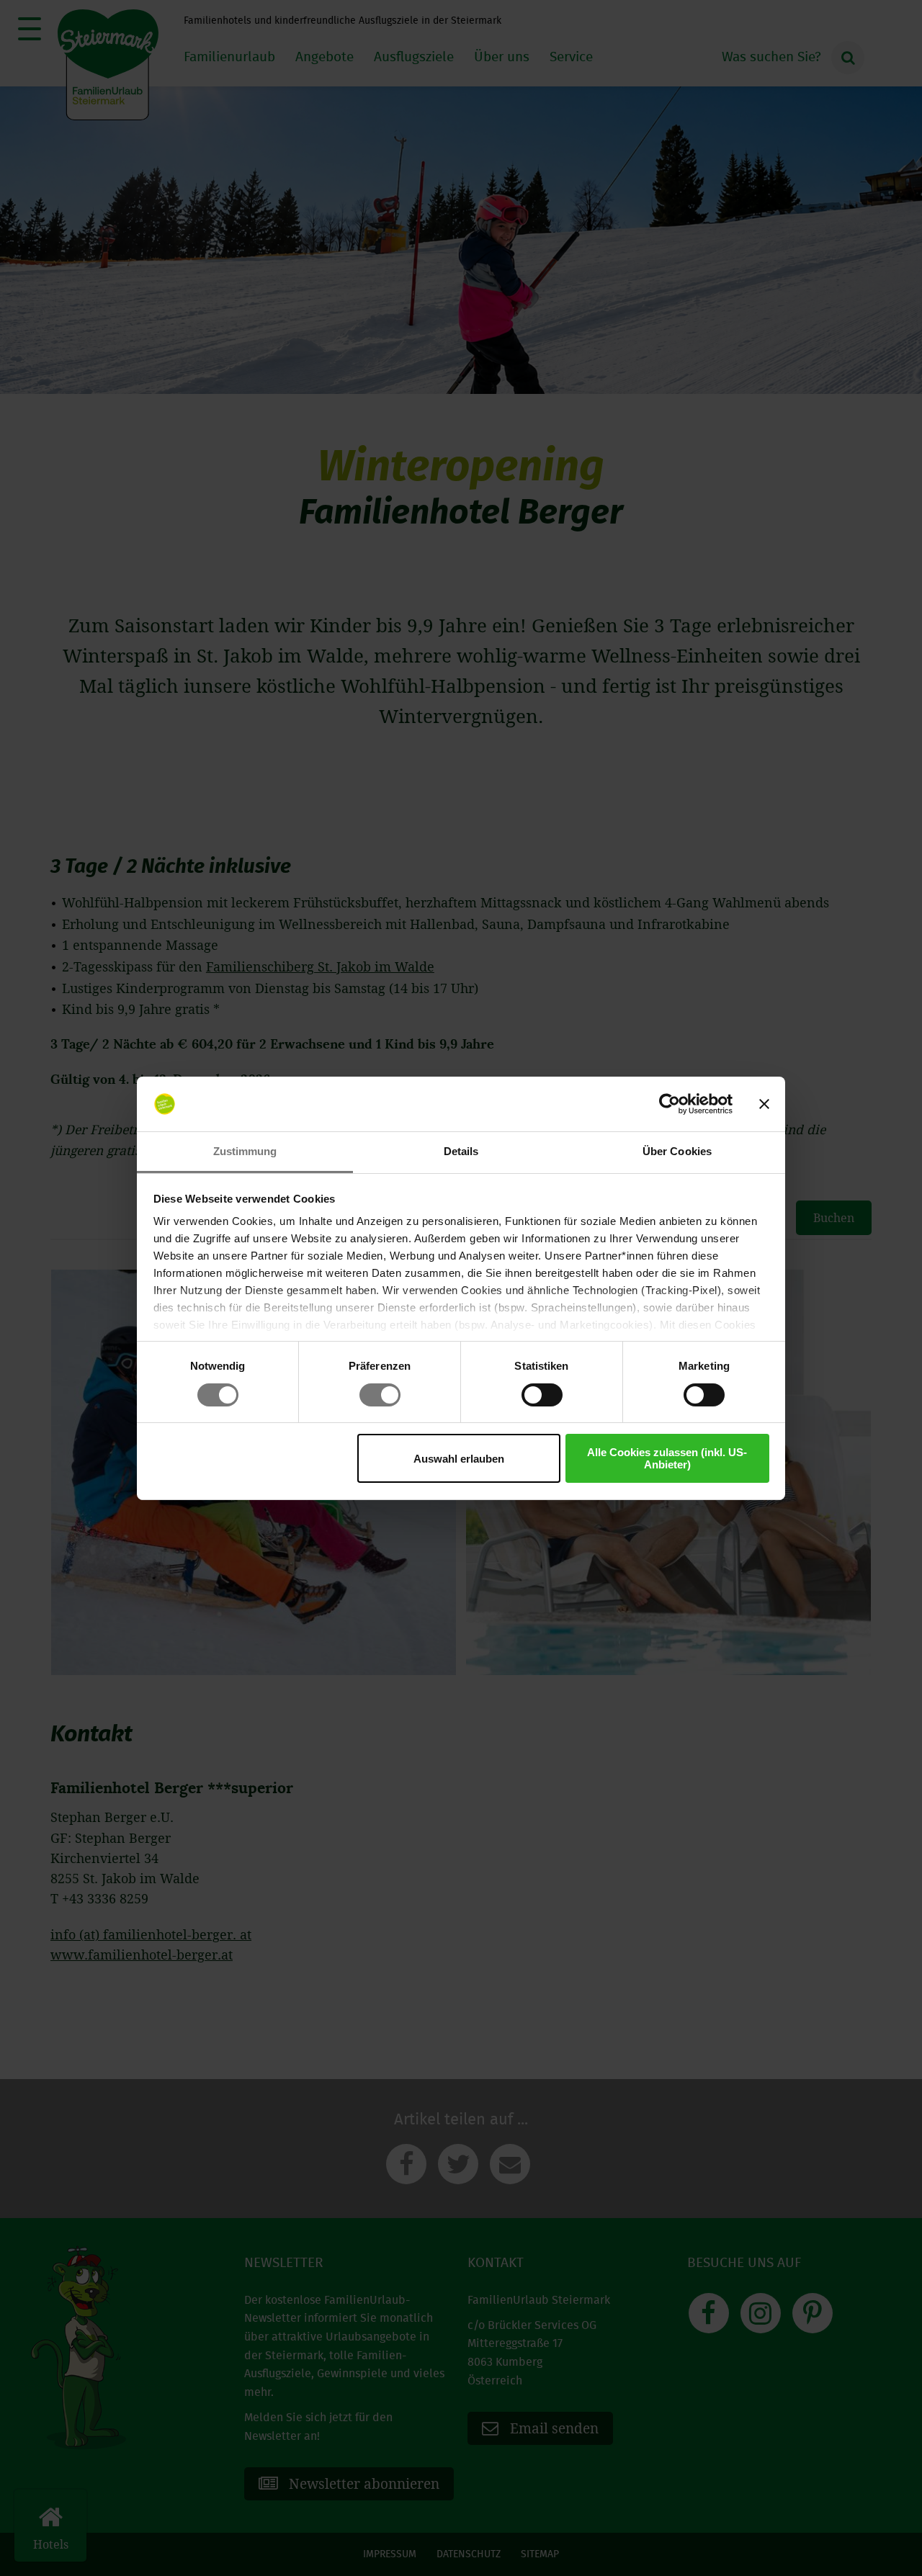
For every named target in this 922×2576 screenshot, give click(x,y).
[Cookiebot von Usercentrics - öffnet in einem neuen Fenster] (670, 1104)
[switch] (380, 1395)
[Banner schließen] (764, 1104)
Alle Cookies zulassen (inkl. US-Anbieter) (667, 1458)
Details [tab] (461, 1151)
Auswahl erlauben (459, 1459)
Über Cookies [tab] (677, 1151)
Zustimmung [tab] (245, 1151)
